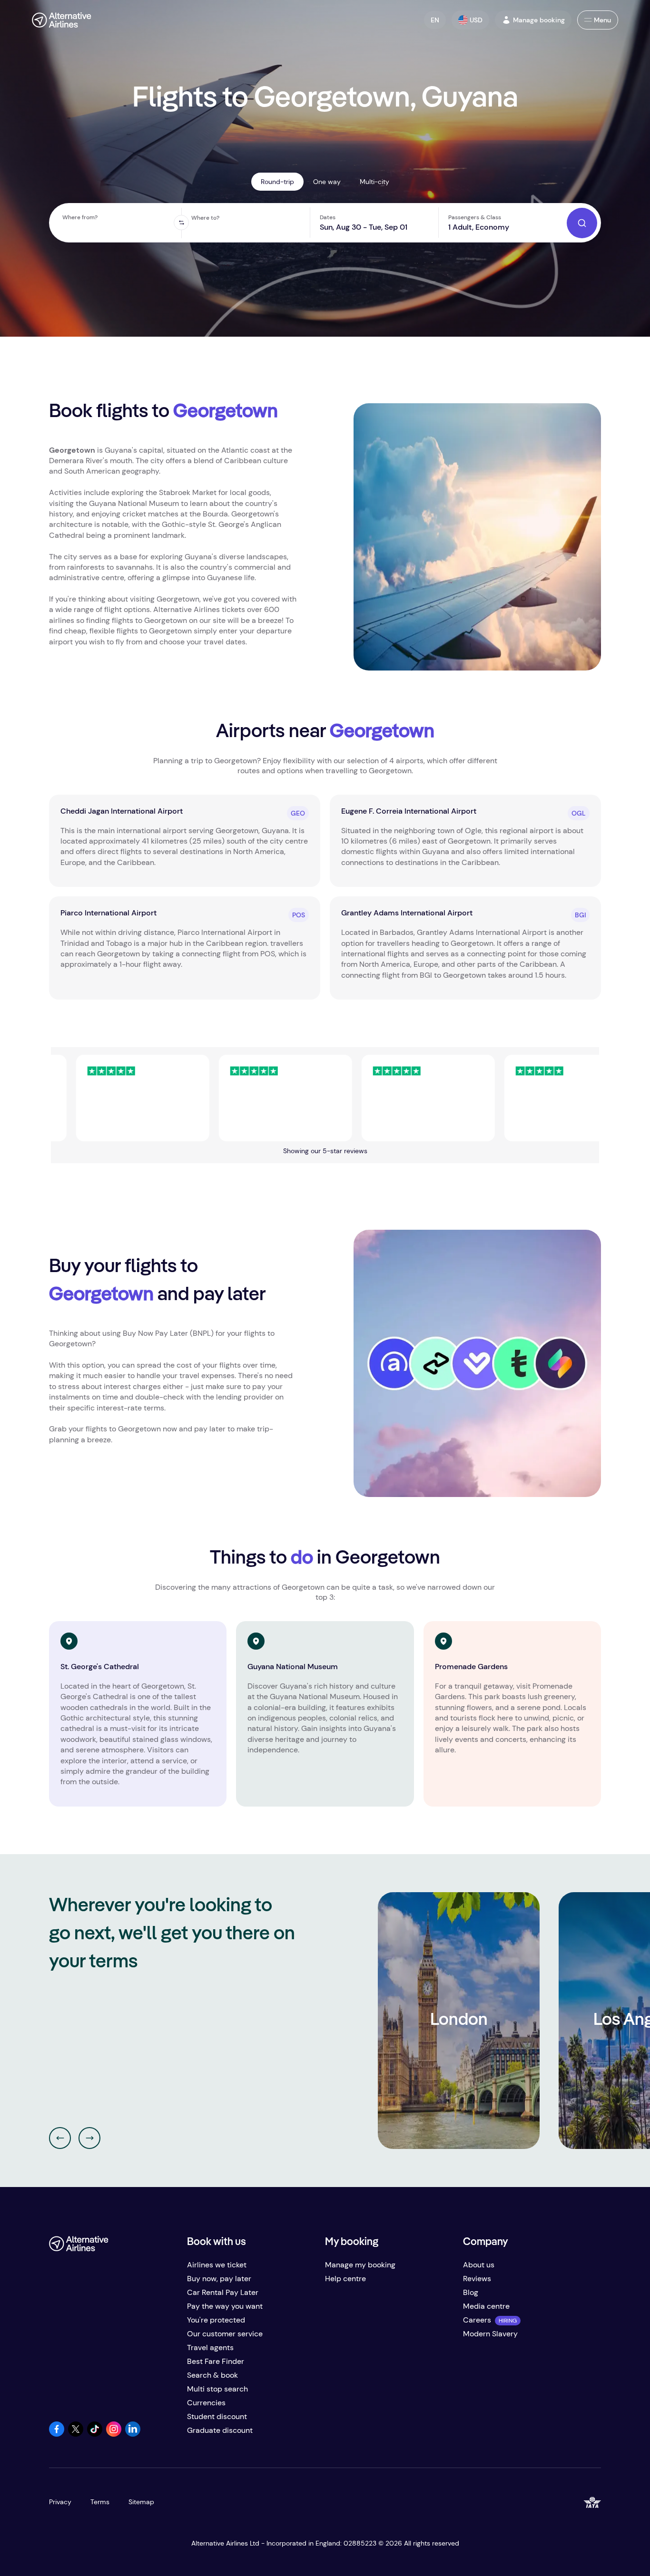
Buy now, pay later (219, 2279)
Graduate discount (220, 2430)
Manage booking (539, 20)
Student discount (217, 2416)
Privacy (60, 2502)
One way (327, 182)
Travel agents (210, 2348)
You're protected (216, 2320)
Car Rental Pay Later (223, 2292)
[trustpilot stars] (89, 1098)
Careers (477, 2320)
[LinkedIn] (133, 2434)
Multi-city (374, 182)
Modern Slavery (490, 2334)
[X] (76, 2434)
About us (479, 2265)
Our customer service (225, 2334)
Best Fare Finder (216, 2361)
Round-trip (277, 182)
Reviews (477, 2279)
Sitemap (141, 2502)
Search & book (212, 2375)
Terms (100, 2502)
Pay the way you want (225, 2306)
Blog (471, 2292)
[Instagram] (114, 2434)
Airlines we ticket (217, 2265)
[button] (435, 20)
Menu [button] (602, 20)
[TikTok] (95, 2434)
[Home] (62, 20)
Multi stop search (217, 2389)
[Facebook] (57, 2434)
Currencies (206, 2403)
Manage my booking (360, 2265)
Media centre (486, 2306)
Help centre (345, 2279)
